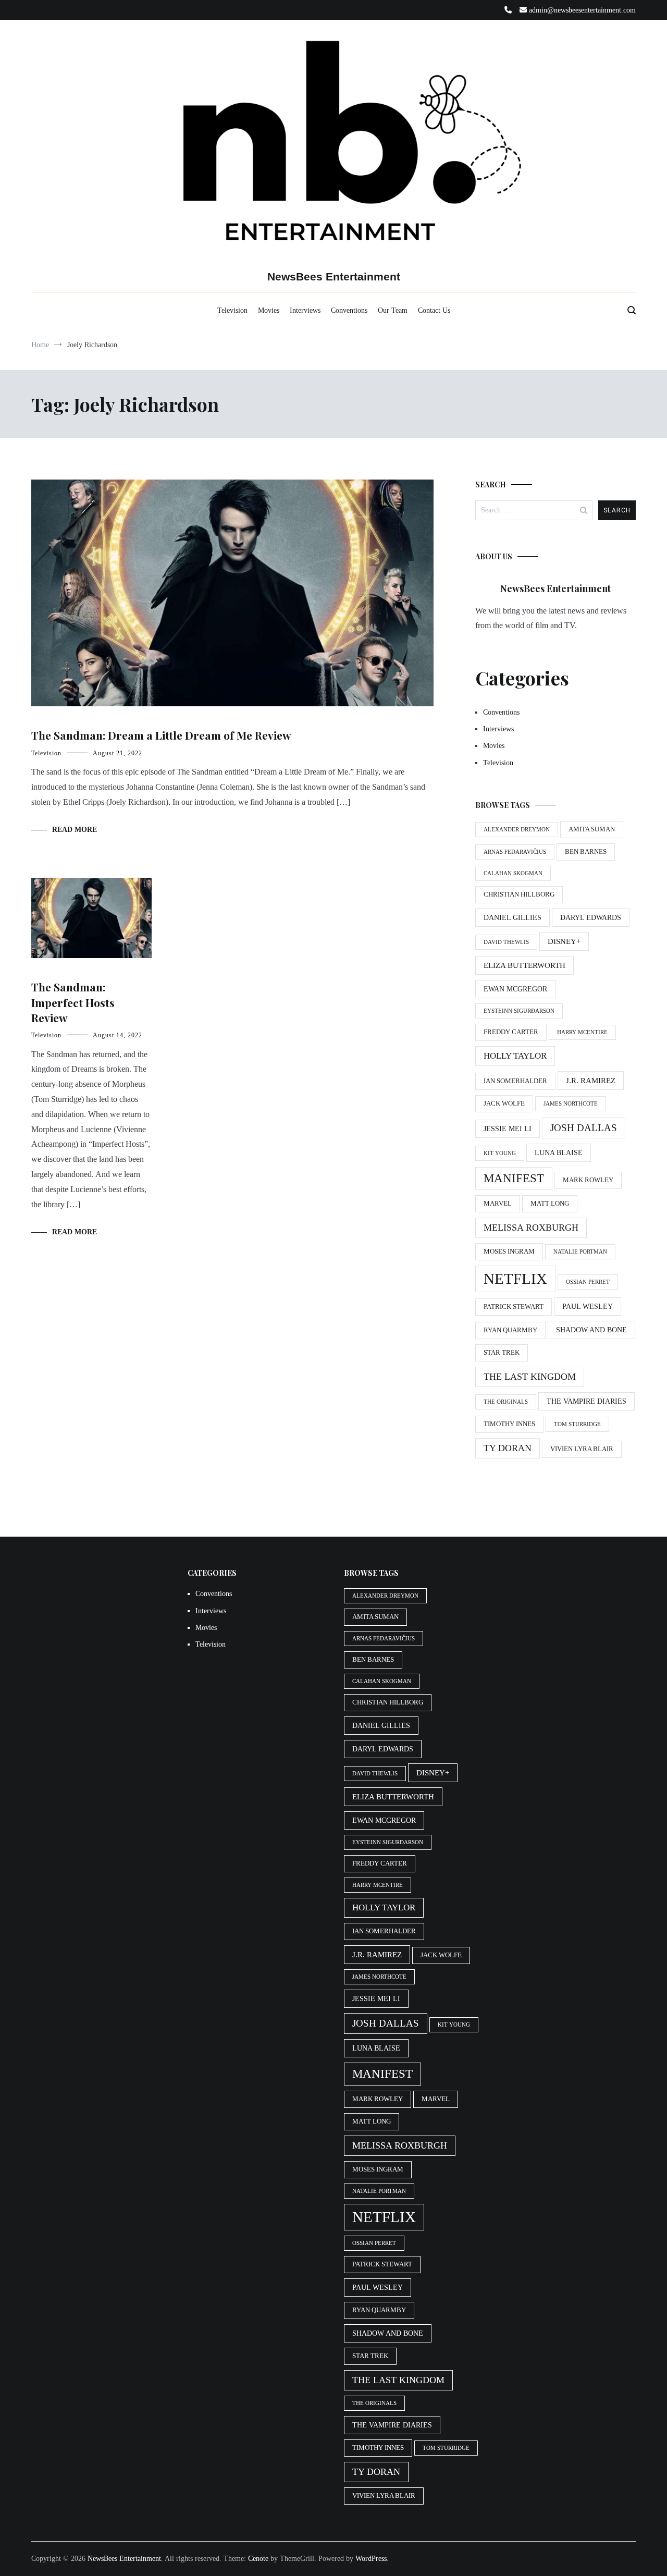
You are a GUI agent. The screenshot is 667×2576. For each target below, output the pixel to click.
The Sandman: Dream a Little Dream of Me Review (161, 735)
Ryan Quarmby (510, 1330)
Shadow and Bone (591, 1330)
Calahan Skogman (513, 873)
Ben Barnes (586, 852)
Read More (75, 830)
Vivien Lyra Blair (582, 1449)
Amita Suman (592, 829)
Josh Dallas (584, 1128)
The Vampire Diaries (586, 1401)
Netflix (515, 1279)
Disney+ (564, 941)
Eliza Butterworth (524, 965)
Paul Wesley (588, 1306)
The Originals (506, 1402)
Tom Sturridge (577, 1424)
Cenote (258, 2559)
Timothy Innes (509, 1424)
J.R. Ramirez (591, 1080)
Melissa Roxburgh (531, 1228)
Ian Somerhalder (515, 1081)
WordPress (371, 2559)
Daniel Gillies (512, 917)
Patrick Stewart (514, 1307)
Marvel (498, 1204)
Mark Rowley (588, 1180)
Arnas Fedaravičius (515, 852)
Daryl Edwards (591, 917)
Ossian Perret (588, 1282)
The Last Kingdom (530, 1377)
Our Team (393, 310)
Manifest (514, 1178)
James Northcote (571, 1104)
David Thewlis (506, 942)
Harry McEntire (582, 1032)
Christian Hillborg (519, 894)
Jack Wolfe (504, 1103)
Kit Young (500, 1153)
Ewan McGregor (515, 989)
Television (232, 310)
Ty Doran (508, 1448)
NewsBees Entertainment (334, 277)
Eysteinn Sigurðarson (519, 1011)
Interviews (305, 310)
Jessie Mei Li (508, 1128)
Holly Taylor (515, 1056)
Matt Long (550, 1204)
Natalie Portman (580, 1252)
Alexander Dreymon (517, 830)
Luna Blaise (559, 1152)
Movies (269, 310)
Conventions (349, 310)
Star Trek (502, 1353)
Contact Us (434, 310)
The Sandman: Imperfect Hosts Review (73, 1002)
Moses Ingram (509, 1252)
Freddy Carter (511, 1032)
